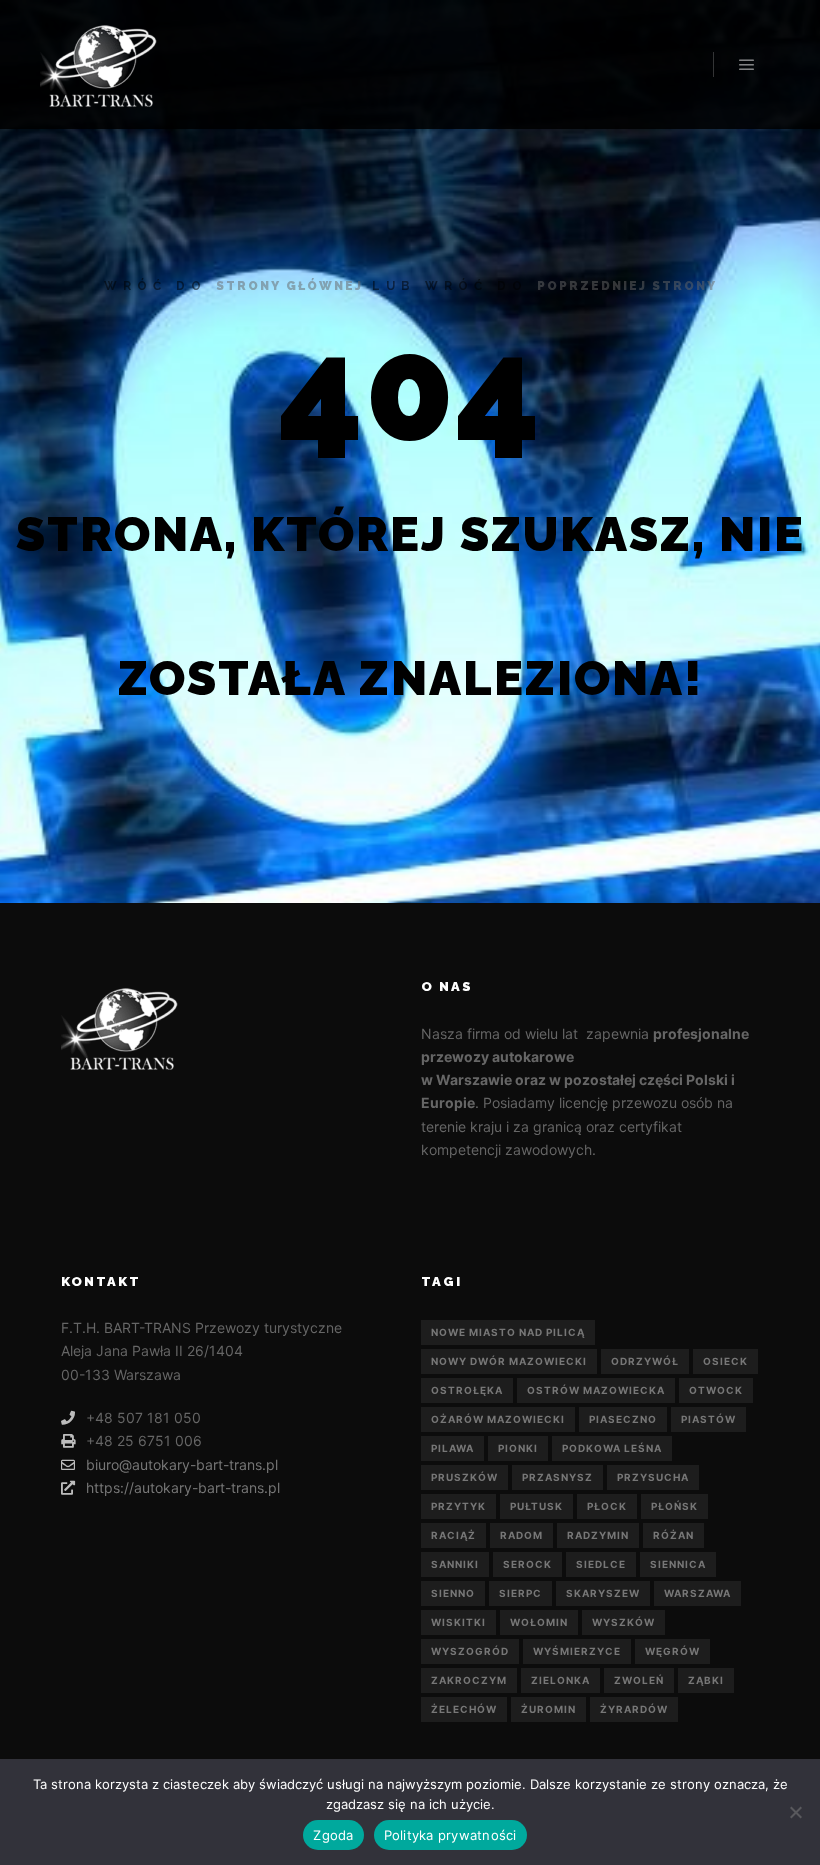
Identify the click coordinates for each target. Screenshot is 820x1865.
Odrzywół (645, 1361)
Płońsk (674, 1506)
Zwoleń (639, 1680)
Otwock (716, 1390)
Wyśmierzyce (577, 1651)
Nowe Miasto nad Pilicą (508, 1332)
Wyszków (623, 1622)
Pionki (518, 1448)
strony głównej (289, 286)
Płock (607, 1506)
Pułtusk (536, 1506)
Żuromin (548, 1709)
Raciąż (453, 1535)
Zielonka (560, 1680)
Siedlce (601, 1564)
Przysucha (653, 1477)
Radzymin (598, 1535)
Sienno (453, 1593)
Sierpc (520, 1593)
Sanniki (455, 1564)
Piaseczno (623, 1419)
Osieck (725, 1361)
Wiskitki (458, 1622)
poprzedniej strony (627, 286)
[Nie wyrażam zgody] (795, 1812)
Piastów (708, 1419)
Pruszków (464, 1477)
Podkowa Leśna (612, 1448)
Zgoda (333, 1835)
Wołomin (539, 1622)
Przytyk (458, 1506)
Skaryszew (603, 1593)
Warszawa (697, 1593)
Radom (521, 1535)
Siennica (678, 1564)
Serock (527, 1564)
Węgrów (672, 1651)
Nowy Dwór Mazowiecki (509, 1361)
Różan (673, 1535)
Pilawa (452, 1448)
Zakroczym (469, 1680)
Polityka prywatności (450, 1835)
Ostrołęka (467, 1390)
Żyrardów (634, 1709)
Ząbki (706, 1680)
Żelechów (464, 1709)
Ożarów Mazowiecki (498, 1419)
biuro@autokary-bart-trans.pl (182, 1464)
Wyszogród (470, 1651)
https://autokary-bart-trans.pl (183, 1487)
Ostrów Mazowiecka (596, 1390)
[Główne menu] (747, 65)
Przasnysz (557, 1477)
